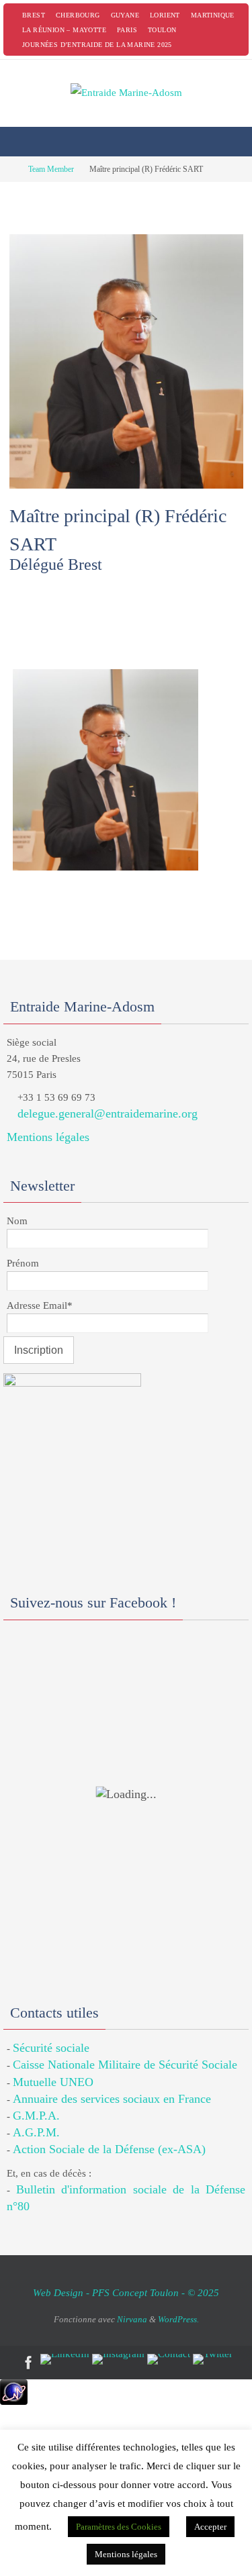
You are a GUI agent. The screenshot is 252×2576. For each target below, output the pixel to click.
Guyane (125, 15)
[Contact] (169, 2359)
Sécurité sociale (51, 2048)
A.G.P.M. (36, 2132)
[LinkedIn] (65, 2359)
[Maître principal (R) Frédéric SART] (126, 479)
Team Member (51, 169)
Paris (127, 30)
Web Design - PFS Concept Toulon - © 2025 (126, 2293)
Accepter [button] (210, 2527)
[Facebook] (29, 2363)
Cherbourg (78, 15)
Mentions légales (48, 1137)
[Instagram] (118, 2359)
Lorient (165, 15)
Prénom (23, 1263)
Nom (17, 1221)
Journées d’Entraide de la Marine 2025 (97, 45)
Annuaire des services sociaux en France (112, 2099)
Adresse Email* (40, 1305)
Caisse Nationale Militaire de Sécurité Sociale (125, 2065)
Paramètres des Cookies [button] (119, 2527)
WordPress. (178, 2319)
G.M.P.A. (36, 2116)
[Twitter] (213, 2359)
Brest (34, 15)
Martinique (213, 15)
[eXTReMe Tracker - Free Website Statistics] (14, 2401)
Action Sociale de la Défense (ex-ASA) (109, 2149)
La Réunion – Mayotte (64, 30)
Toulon (162, 30)
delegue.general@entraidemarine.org (108, 1113)
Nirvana (132, 2319)
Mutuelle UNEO (53, 2082)
